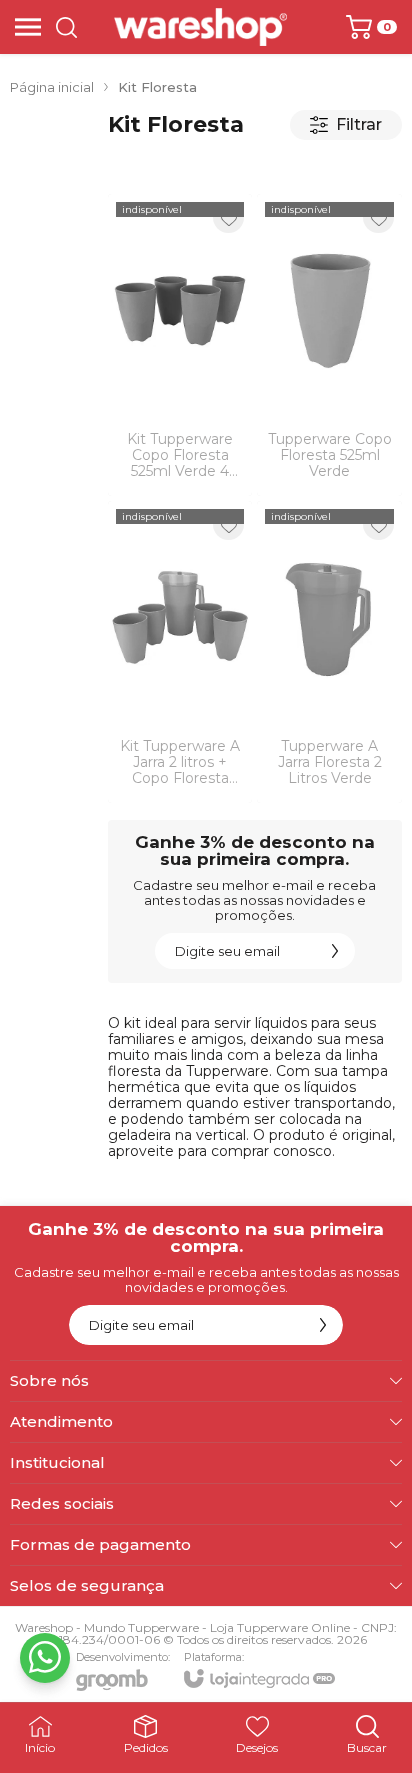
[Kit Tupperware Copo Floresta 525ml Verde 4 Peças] (180, 345)
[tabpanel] (255, 167)
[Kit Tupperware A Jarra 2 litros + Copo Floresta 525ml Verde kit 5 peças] (180, 652)
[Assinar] (335, 951)
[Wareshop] (200, 27)
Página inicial (52, 87)
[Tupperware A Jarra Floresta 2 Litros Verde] (329, 652)
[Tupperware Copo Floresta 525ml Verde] (329, 345)
